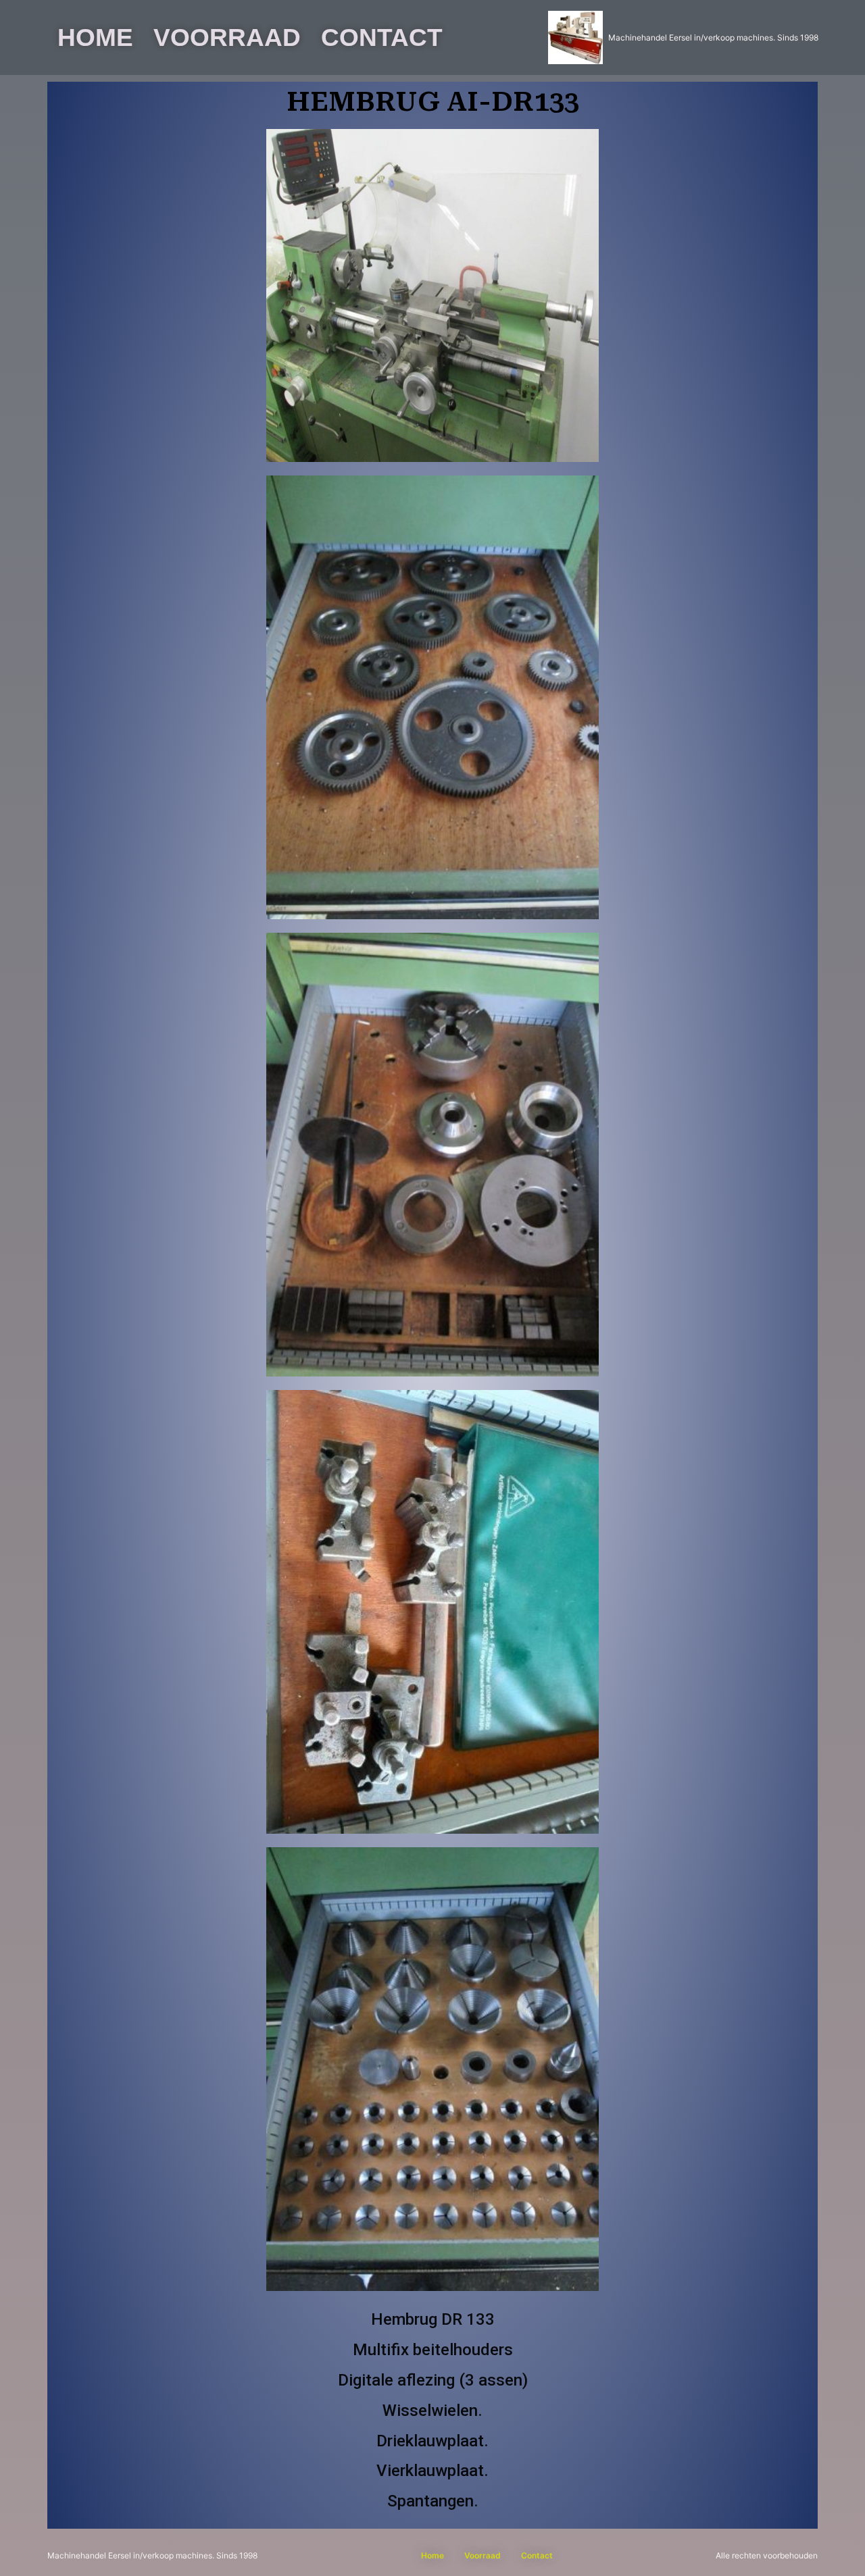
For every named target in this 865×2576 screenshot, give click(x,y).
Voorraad (227, 37)
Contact (382, 37)
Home (95, 37)
